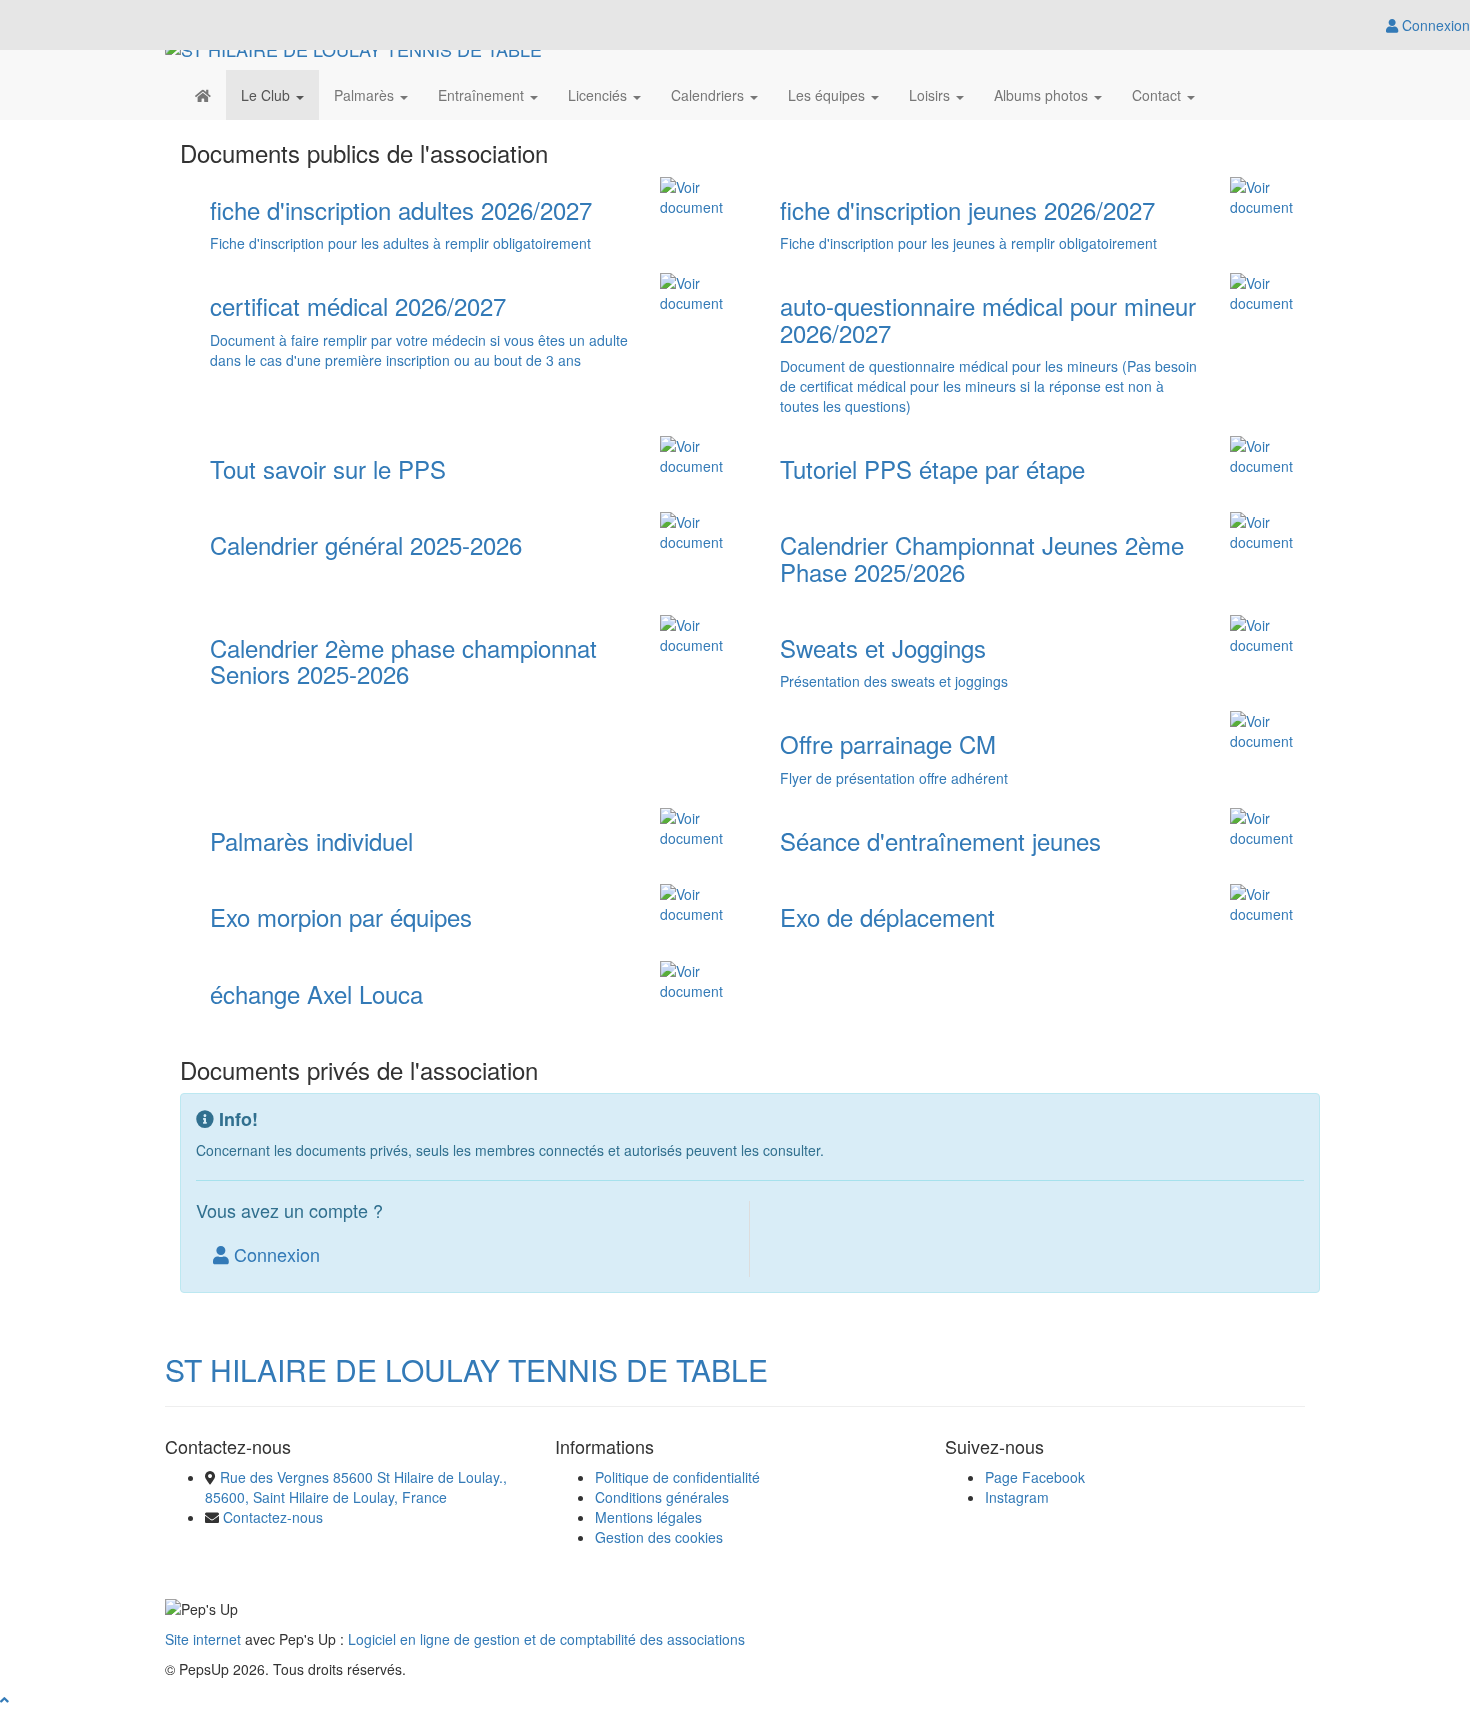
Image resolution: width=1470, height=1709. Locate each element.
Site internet (203, 1639)
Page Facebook (1035, 1477)
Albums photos (1043, 95)
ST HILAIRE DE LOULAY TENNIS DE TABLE (466, 1369)
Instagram (1017, 1497)
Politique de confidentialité (677, 1477)
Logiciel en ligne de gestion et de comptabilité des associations (546, 1639)
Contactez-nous (273, 1517)
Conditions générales (662, 1497)
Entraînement (483, 95)
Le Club (267, 95)
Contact (1158, 95)
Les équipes (828, 95)
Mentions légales (648, 1517)
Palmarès (366, 95)
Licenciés (599, 95)
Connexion (274, 1254)
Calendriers (709, 95)
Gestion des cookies (659, 1537)
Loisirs (931, 95)
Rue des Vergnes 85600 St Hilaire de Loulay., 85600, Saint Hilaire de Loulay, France (356, 1487)
